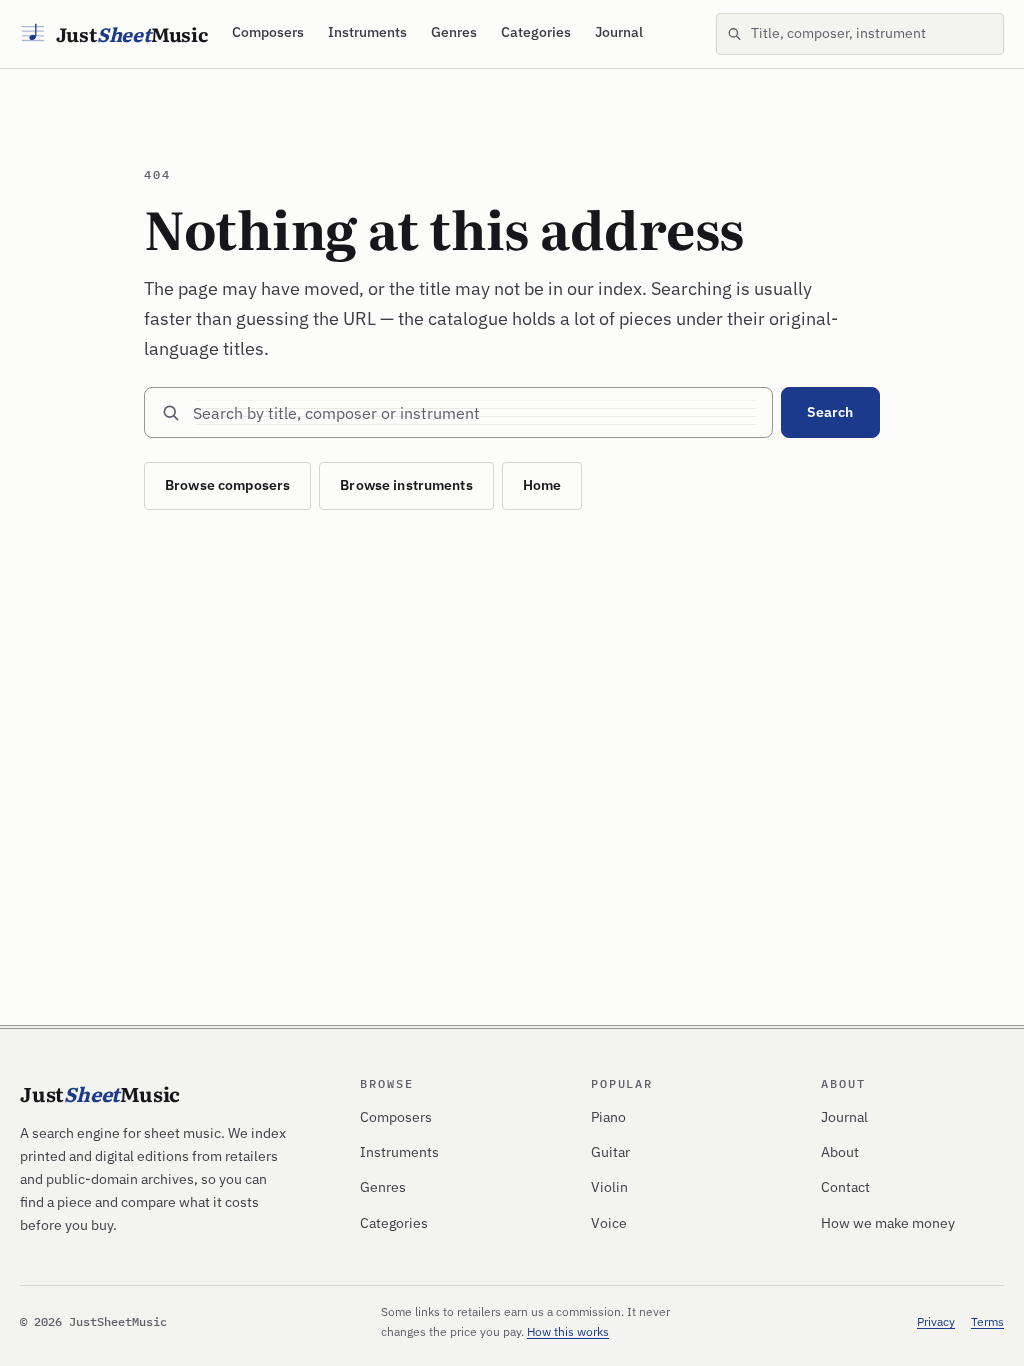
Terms (987, 1321)
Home (542, 485)
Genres (454, 32)
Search (830, 412)
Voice (609, 1223)
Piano (608, 1117)
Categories (536, 32)
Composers (268, 32)
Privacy (936, 1321)
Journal (619, 32)
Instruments (367, 32)
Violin (609, 1187)
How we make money (888, 1223)
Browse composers (227, 485)
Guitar (610, 1152)
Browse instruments (406, 485)
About (840, 1152)
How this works (568, 1331)
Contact (845, 1187)
